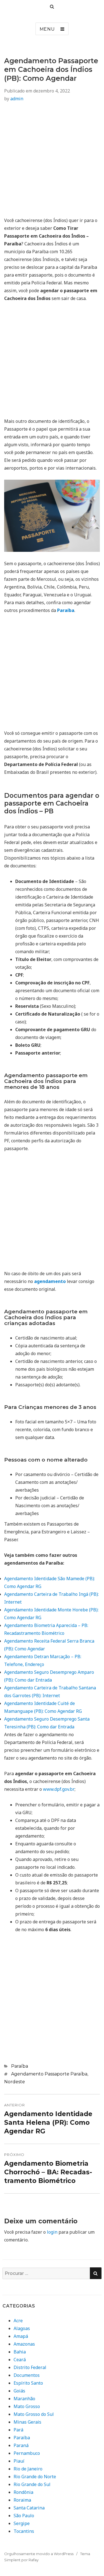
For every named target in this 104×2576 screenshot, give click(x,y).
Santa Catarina (29, 2508)
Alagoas (22, 2328)
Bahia (20, 2352)
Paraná (21, 2445)
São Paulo (24, 2516)
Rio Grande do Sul (32, 2484)
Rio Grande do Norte (35, 2477)
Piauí (19, 2461)
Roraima (22, 2500)
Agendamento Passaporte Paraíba (49, 2074)
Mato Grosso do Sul (34, 2414)
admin (17, 99)
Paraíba (20, 2066)
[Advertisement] (52, 161)
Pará (18, 2430)
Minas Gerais (27, 2422)
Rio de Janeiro (28, 2469)
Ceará (20, 2360)
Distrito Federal (30, 2367)
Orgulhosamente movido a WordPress (39, 2554)
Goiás (19, 2391)
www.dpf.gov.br (59, 1789)
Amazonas (24, 2344)
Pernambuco (27, 2453)
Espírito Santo (28, 2383)
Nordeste (15, 2082)
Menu (47, 29)
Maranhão (24, 2399)
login (52, 2232)
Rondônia (23, 2492)
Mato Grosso (27, 2406)
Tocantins (24, 2531)
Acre (18, 2321)
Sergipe (22, 2523)
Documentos (27, 2375)
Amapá (21, 2336)
